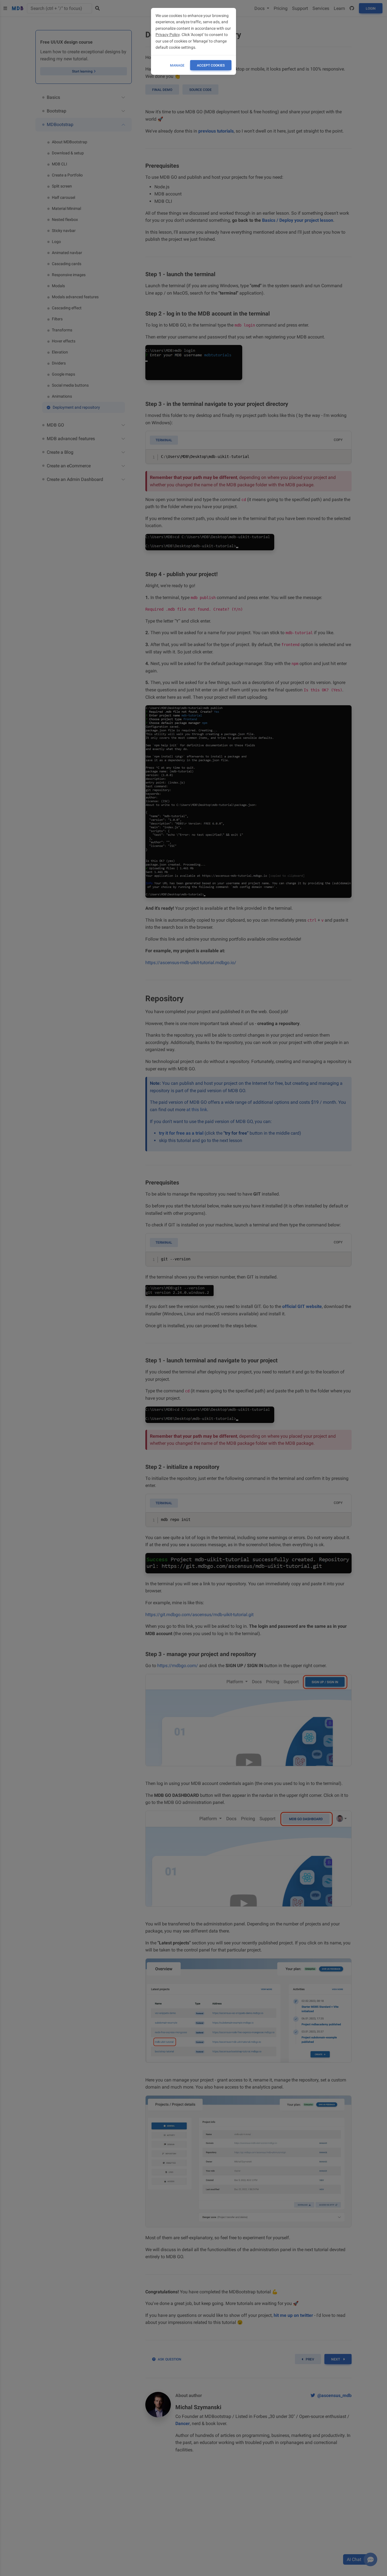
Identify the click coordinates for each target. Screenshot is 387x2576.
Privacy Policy (168, 35)
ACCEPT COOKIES (211, 65)
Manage (177, 65)
